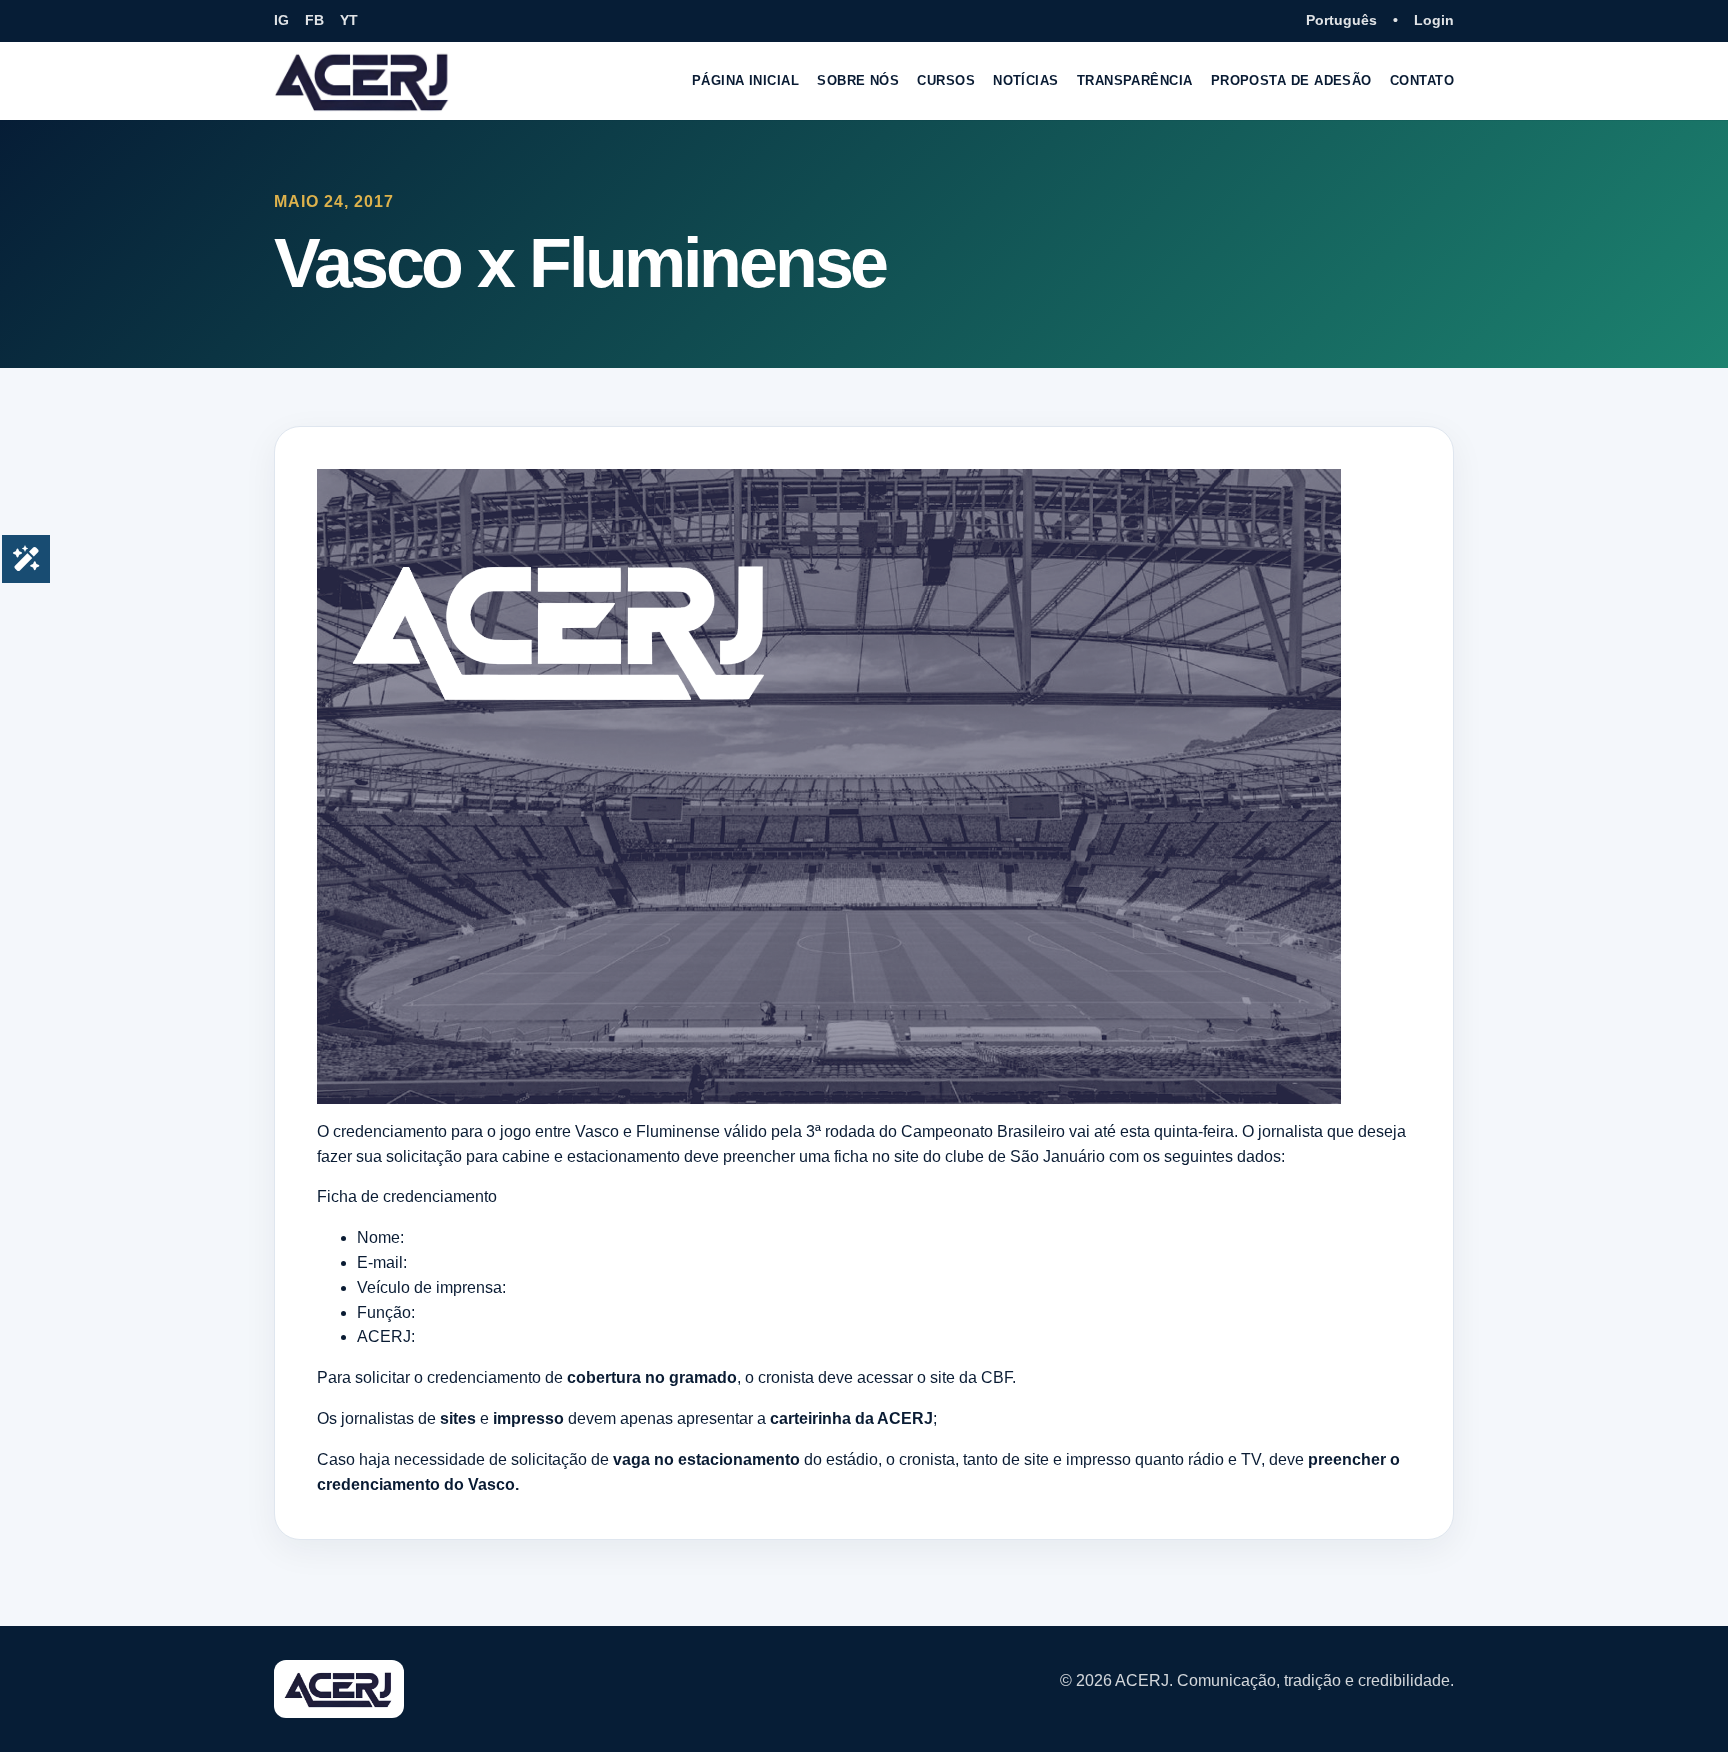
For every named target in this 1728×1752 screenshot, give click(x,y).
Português (1341, 20)
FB (314, 20)
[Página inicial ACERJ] (363, 81)
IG (281, 20)
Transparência (1135, 80)
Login (1434, 20)
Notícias (1026, 80)
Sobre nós (858, 80)
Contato (1422, 80)
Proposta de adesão (1291, 80)
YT (349, 20)
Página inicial (745, 80)
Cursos (946, 80)
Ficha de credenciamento (407, 1196)
